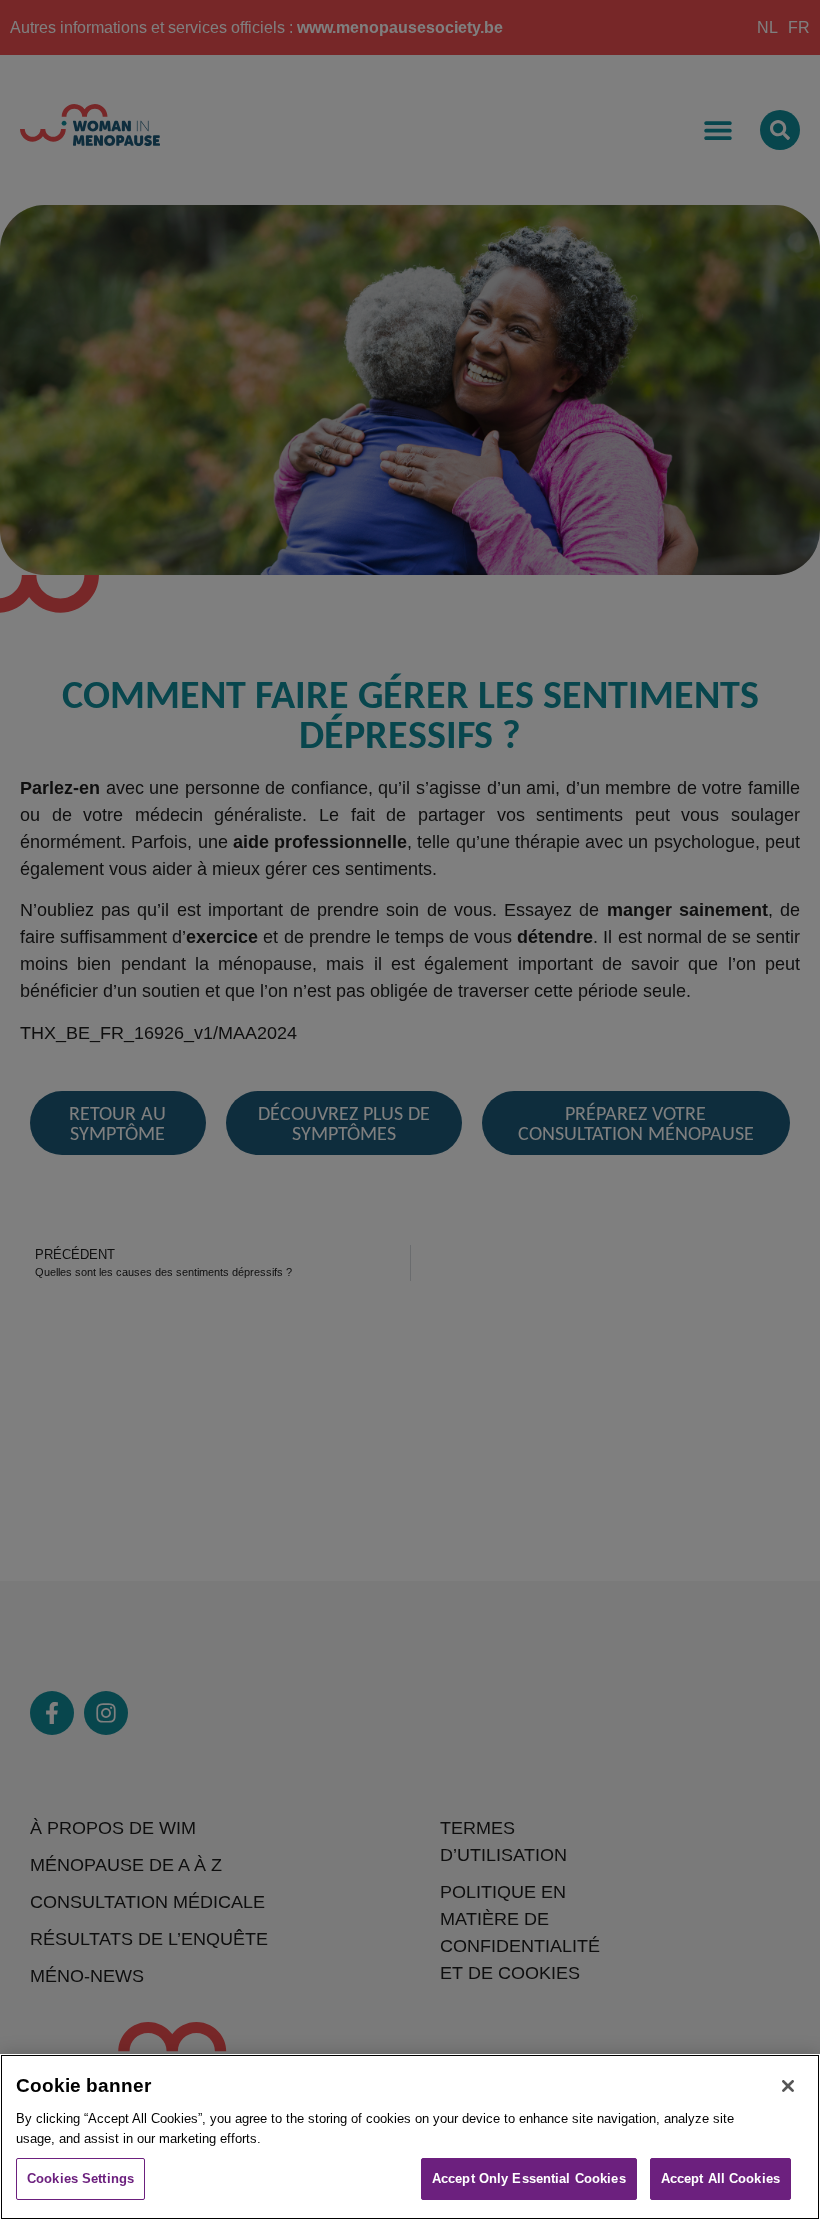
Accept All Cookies (720, 2178)
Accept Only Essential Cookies (529, 2178)
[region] (410, 2137)
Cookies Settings (80, 2178)
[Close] (788, 2086)
